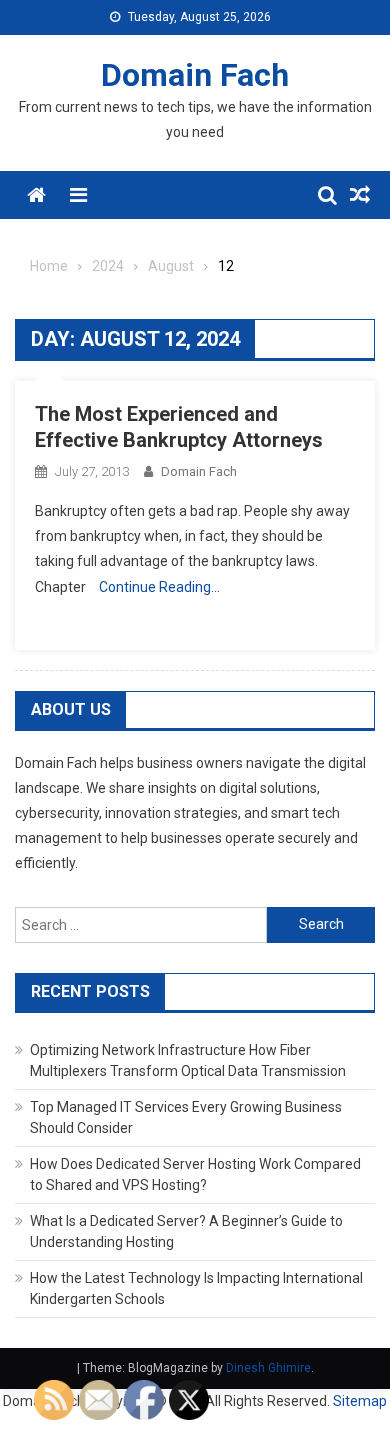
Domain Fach (195, 75)
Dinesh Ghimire (268, 1368)
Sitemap (360, 1401)
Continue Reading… (159, 587)
